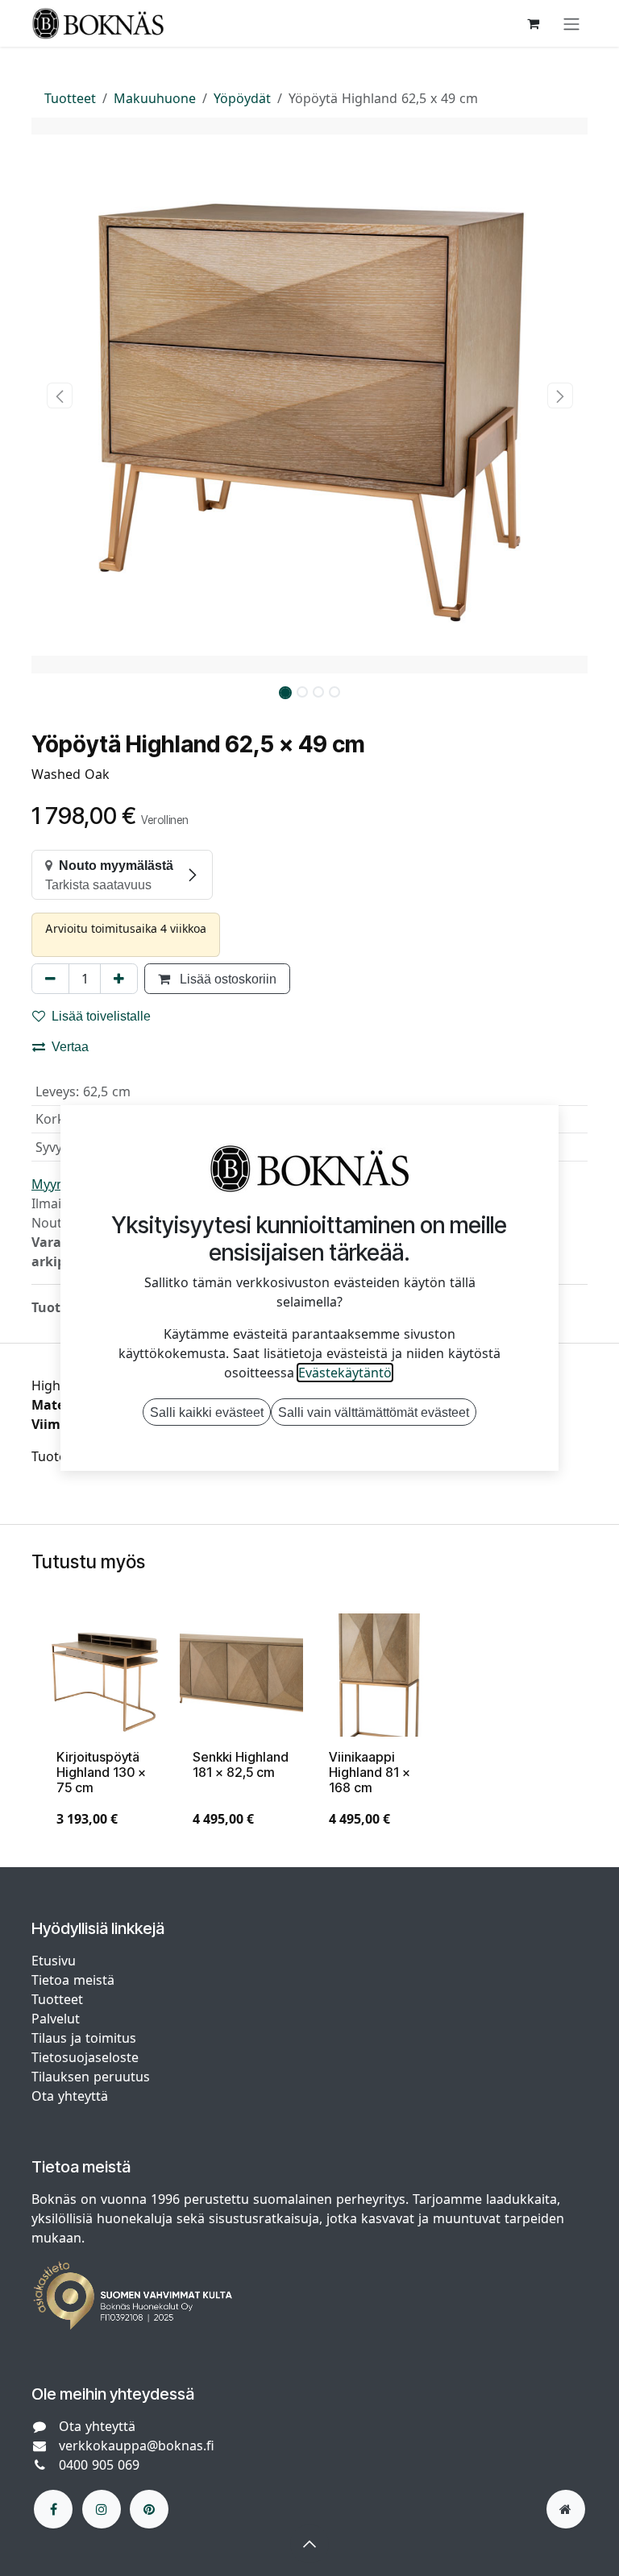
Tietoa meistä (73, 1980)
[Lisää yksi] (119, 979)
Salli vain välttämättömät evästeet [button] (374, 1412)
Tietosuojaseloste (87, 2057)
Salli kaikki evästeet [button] (207, 1412)
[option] (309, 1727)
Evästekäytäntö (345, 1373)
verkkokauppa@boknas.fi (137, 2446)
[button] (59, 396)
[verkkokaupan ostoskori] (533, 23)
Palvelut (56, 2019)
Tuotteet (70, 98)
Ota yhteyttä (70, 2096)
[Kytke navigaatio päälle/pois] (571, 23)
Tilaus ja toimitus (84, 2038)
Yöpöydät (242, 98)
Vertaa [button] (70, 1046)
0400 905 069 (99, 2465)
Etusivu (54, 1961)
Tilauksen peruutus (91, 2077)
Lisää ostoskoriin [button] (226, 979)
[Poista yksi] (50, 979)
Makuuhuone (155, 98)
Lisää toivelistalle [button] (101, 1016)
